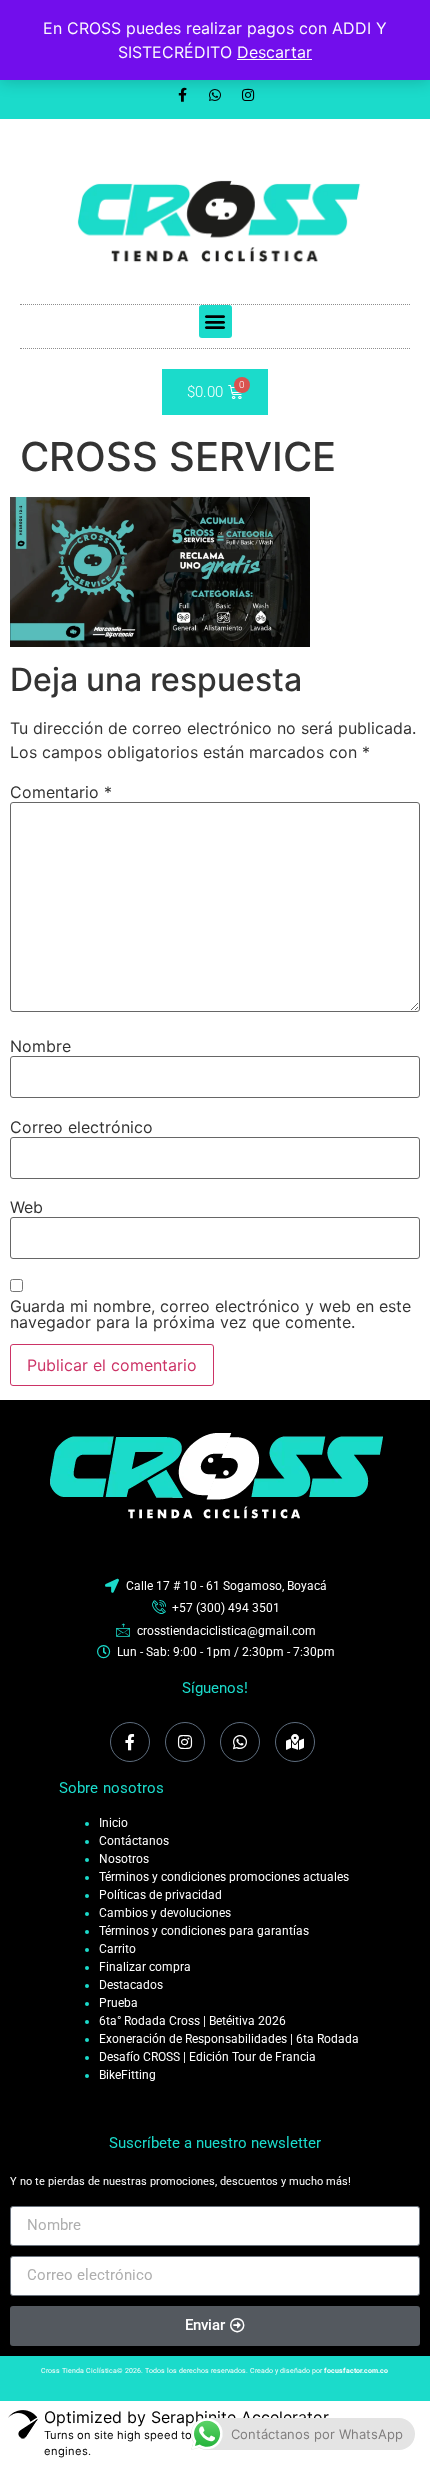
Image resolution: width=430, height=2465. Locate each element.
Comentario (61, 792)
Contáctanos (134, 1841)
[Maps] (295, 1742)
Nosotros (124, 1859)
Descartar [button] (274, 52)
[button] (215, 321)
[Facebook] (130, 1742)
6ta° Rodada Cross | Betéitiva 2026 (192, 2021)
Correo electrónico (81, 1127)
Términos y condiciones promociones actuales (224, 1877)
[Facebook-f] (182, 95)
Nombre (40, 1046)
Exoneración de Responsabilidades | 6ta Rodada (229, 2039)
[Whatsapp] (215, 95)
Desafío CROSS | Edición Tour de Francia (207, 2057)
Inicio (113, 1823)
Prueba (118, 2003)
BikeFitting (127, 2075)
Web (26, 1207)
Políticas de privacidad (160, 1895)
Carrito (117, 1949)
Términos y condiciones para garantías (204, 1931)
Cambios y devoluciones (165, 1913)
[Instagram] (248, 95)
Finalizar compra (145, 1967)
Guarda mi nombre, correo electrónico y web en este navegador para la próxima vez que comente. (210, 1314)
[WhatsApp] (240, 1742)
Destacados (131, 1985)
